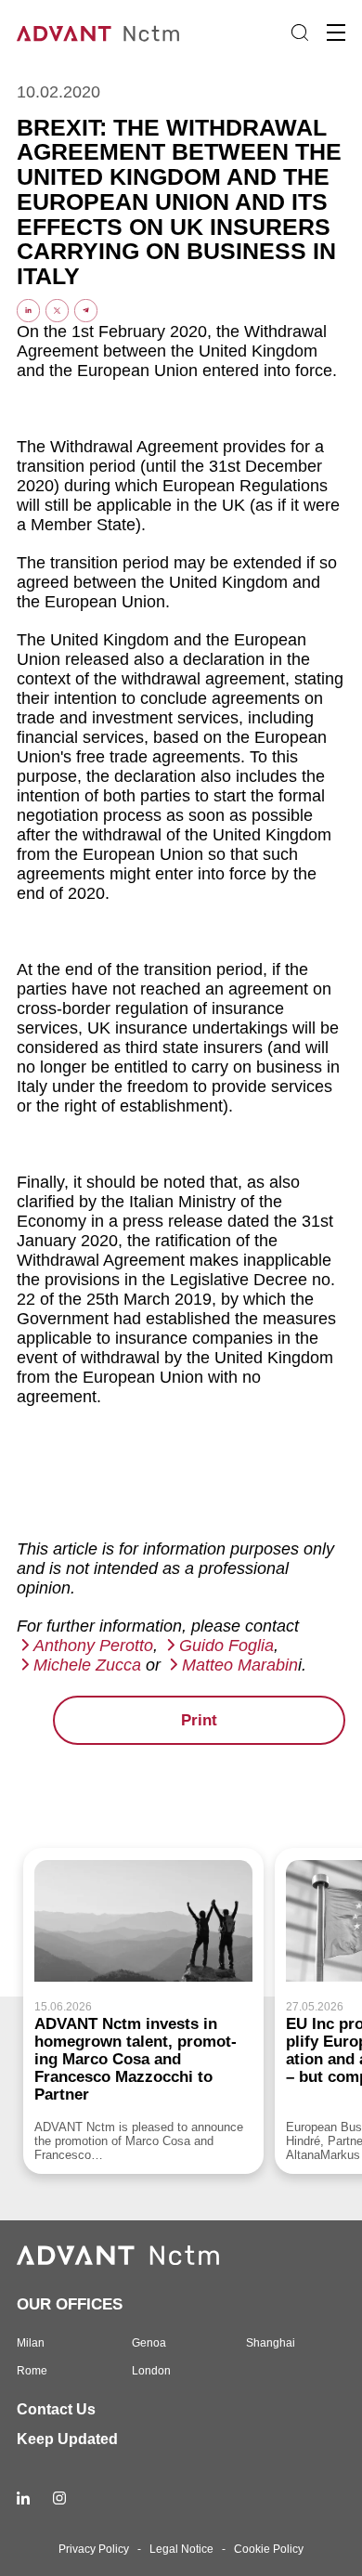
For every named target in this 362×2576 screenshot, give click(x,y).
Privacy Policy (94, 2549)
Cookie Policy (269, 2549)
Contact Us (56, 2409)
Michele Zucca (87, 1665)
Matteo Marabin (240, 1665)
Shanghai (271, 2343)
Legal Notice (181, 2549)
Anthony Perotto (93, 1646)
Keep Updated (67, 2439)
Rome (32, 2371)
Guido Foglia (226, 1646)
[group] (143, 2010)
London (151, 2371)
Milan (31, 2343)
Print (199, 1720)
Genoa (149, 2343)
